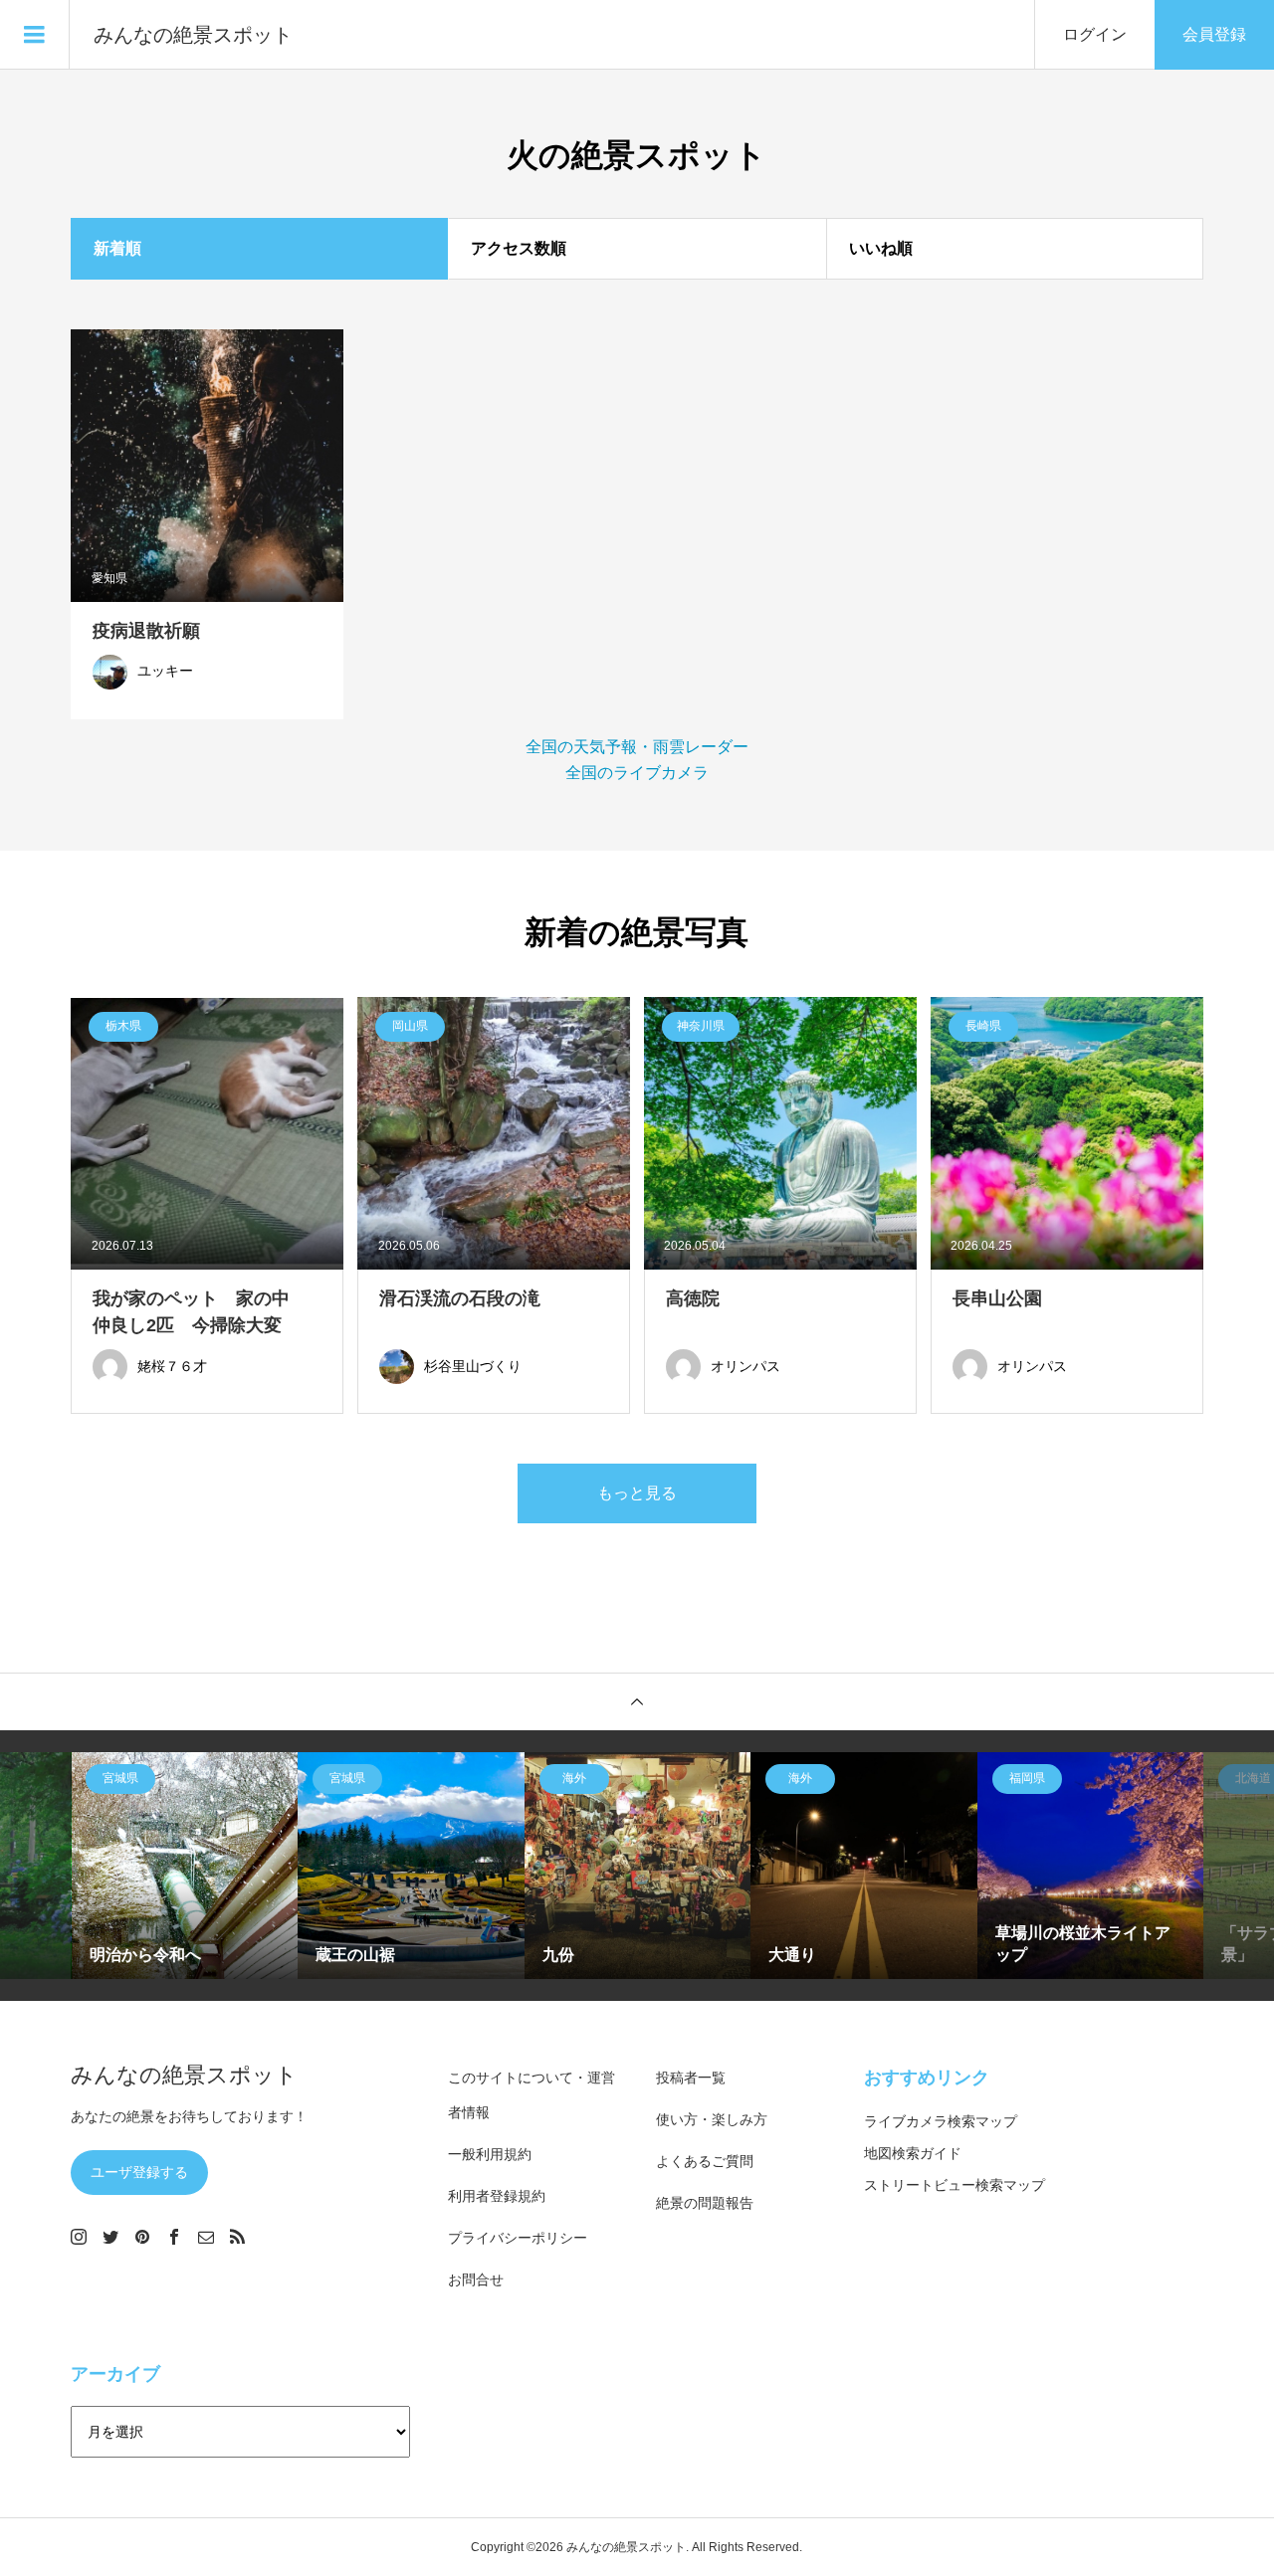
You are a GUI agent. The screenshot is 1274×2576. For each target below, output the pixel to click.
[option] (185, 1866)
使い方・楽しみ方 (712, 2119)
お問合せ (476, 2279)
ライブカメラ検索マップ (941, 2121)
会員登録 (1214, 34)
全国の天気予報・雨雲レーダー (637, 747)
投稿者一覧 (691, 2078)
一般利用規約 (490, 2154)
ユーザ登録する (139, 2172)
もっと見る (637, 1493)
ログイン (1095, 34)
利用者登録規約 (497, 2196)
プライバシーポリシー (518, 2238)
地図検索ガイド (913, 2153)
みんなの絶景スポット (193, 35)
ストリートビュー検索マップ (955, 2185)
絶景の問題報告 (705, 2203)
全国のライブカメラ (637, 773)
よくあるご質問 (705, 2161)
